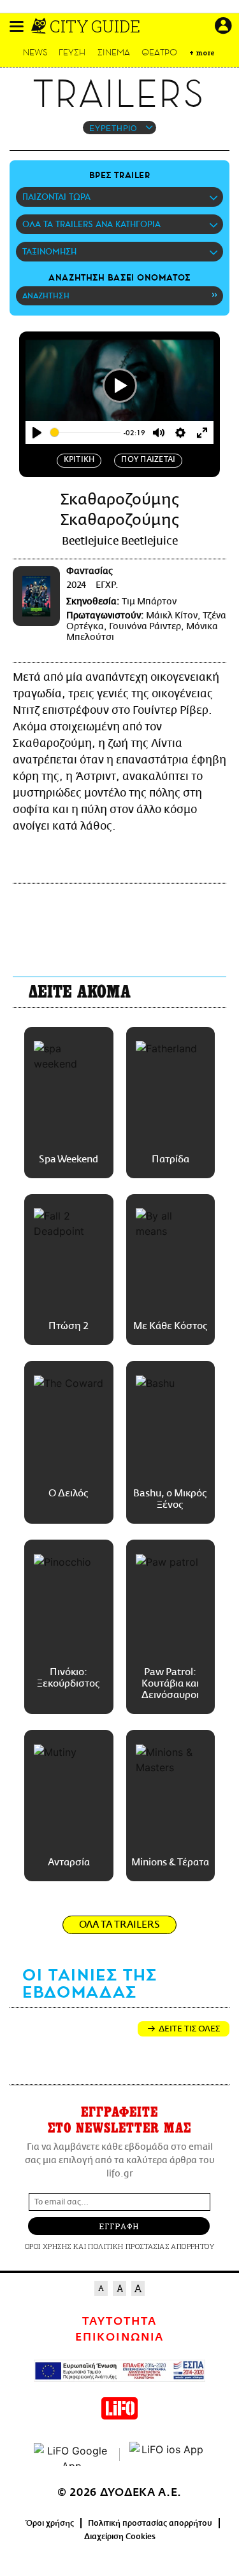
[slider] (85, 432)
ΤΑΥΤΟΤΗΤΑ (119, 2322)
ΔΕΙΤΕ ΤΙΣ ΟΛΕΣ (189, 2029)
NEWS (35, 52)
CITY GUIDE (95, 26)
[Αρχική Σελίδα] (40, 26)
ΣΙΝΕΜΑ (114, 52)
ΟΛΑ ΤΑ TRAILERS (119, 1925)
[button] (17, 26)
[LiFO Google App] (72, 2454)
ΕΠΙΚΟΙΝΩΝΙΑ (119, 2337)
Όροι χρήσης (50, 2523)
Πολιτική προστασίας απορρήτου (150, 2523)
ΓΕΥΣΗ (72, 52)
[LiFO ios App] (168, 2454)
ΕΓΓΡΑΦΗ (119, 2226)
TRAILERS (119, 94)
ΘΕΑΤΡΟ (159, 52)
